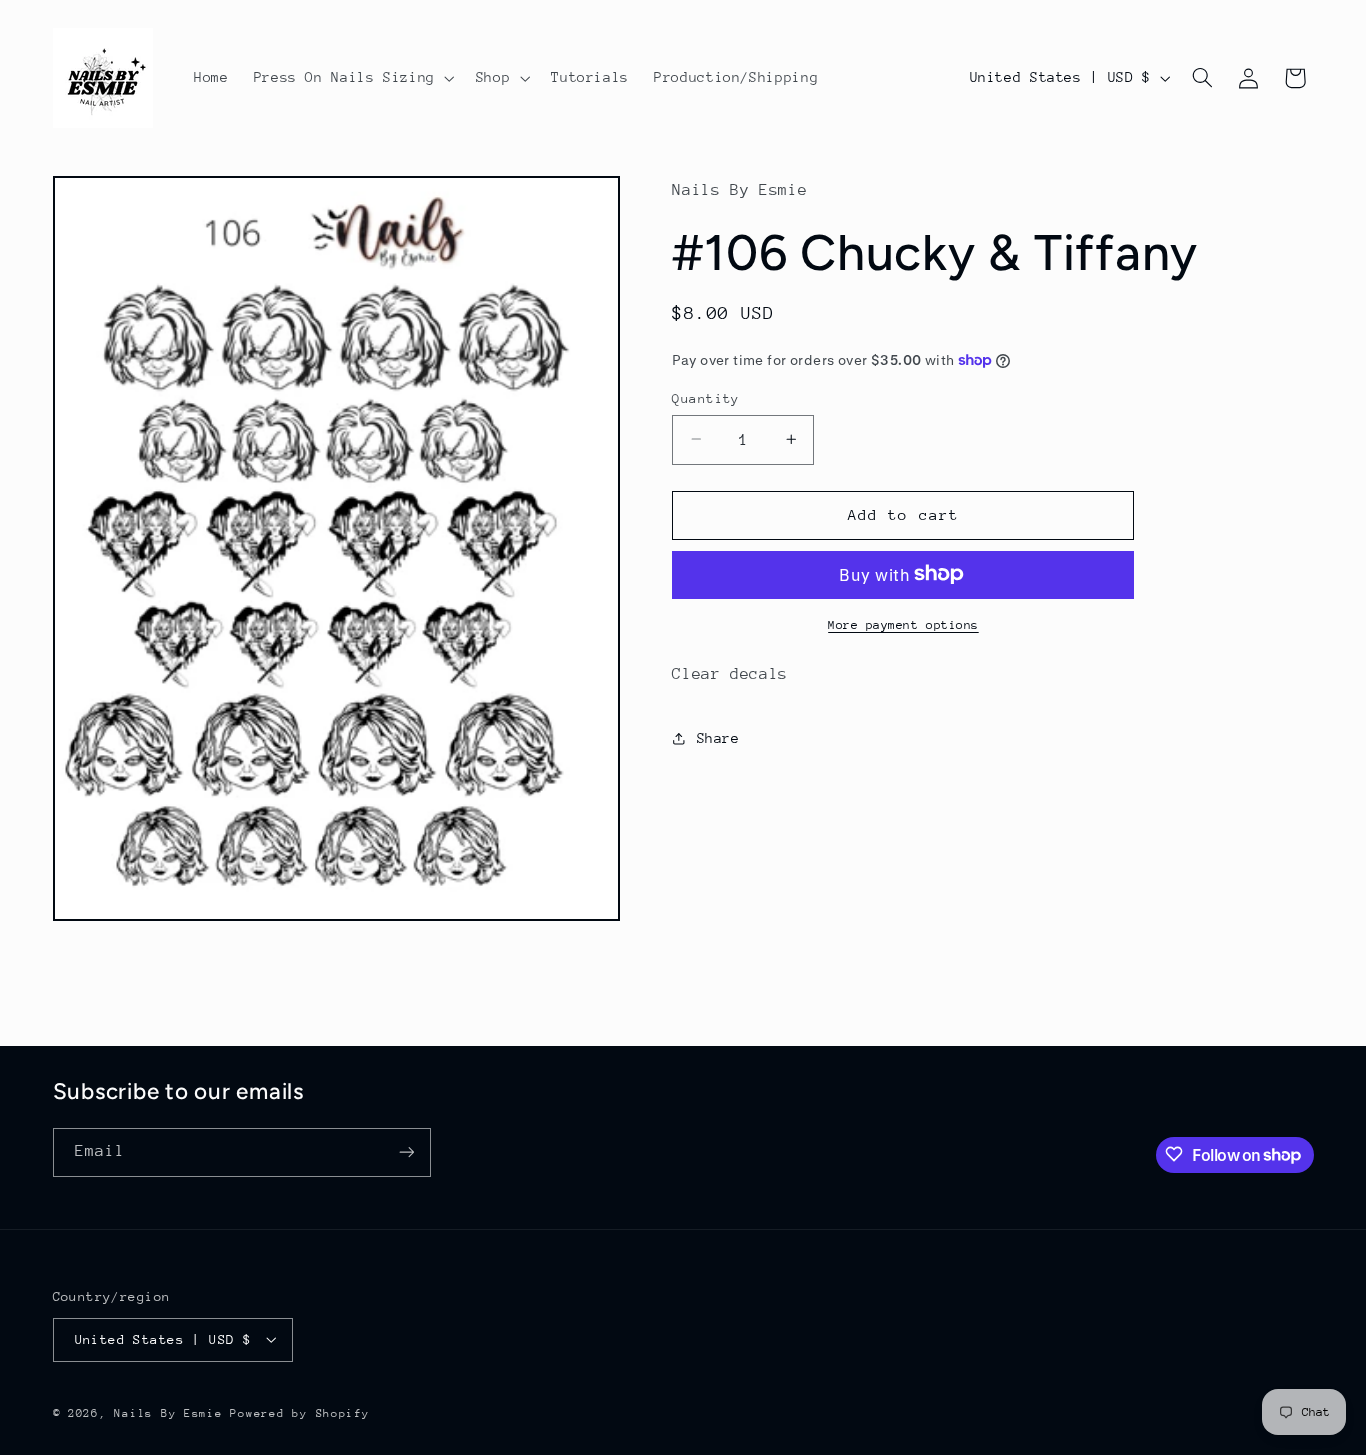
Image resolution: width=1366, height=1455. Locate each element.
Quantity (705, 397)
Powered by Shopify (299, 1412)
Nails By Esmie (168, 1412)
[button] (352, 78)
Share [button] (718, 738)
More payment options (903, 624)
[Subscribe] (406, 1151)
